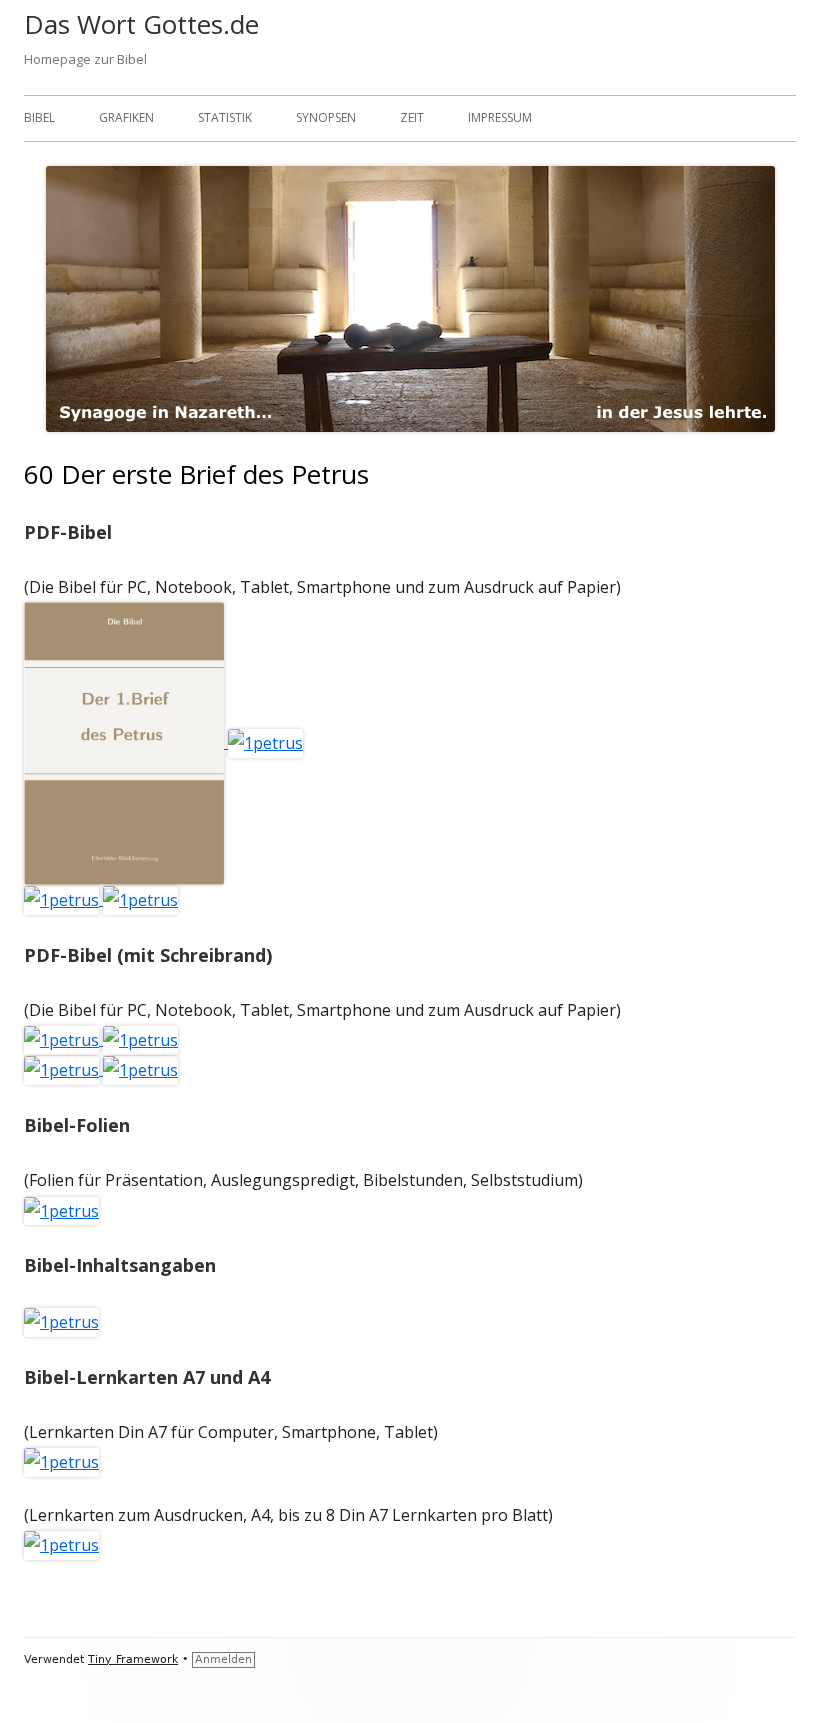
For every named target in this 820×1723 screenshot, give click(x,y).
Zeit (412, 117)
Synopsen (326, 117)
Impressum (500, 117)
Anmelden (223, 1659)
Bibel (39, 117)
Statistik (225, 117)
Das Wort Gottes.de (141, 24)
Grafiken (126, 117)
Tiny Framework (133, 1659)
